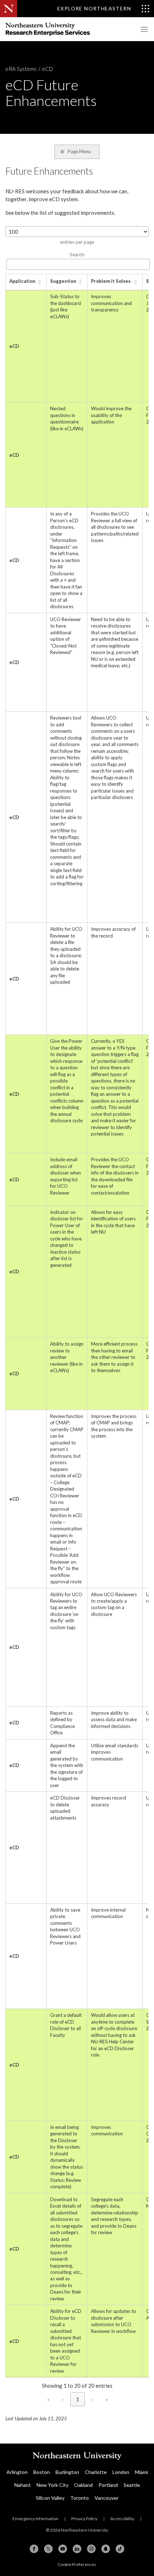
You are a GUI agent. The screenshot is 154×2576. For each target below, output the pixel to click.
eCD (47, 69)
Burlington (67, 2472)
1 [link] (78, 2399)
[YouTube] (63, 2549)
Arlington (17, 2472)
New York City (52, 2485)
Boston (42, 2472)
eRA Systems (21, 69)
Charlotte (96, 2472)
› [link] (92, 2399)
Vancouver (107, 2498)
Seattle (132, 2485)
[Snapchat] (106, 2549)
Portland (108, 2485)
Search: (77, 255)
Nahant (23, 2485)
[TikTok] (120, 2549)
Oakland (83, 2485)
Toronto (80, 2498)
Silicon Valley (50, 2498)
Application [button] (22, 281)
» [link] (107, 2399)
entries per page (77, 242)
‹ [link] (63, 2399)
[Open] (143, 29)
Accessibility (122, 2519)
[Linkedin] (77, 2549)
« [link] (49, 2399)
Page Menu (79, 151)
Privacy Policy (84, 2519)
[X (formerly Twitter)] (48, 2549)
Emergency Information (35, 2519)
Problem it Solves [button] (111, 281)
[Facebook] (34, 2549)
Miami (141, 2472)
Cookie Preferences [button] (77, 2564)
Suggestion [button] (63, 281)
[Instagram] (91, 2549)
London (121, 2472)
